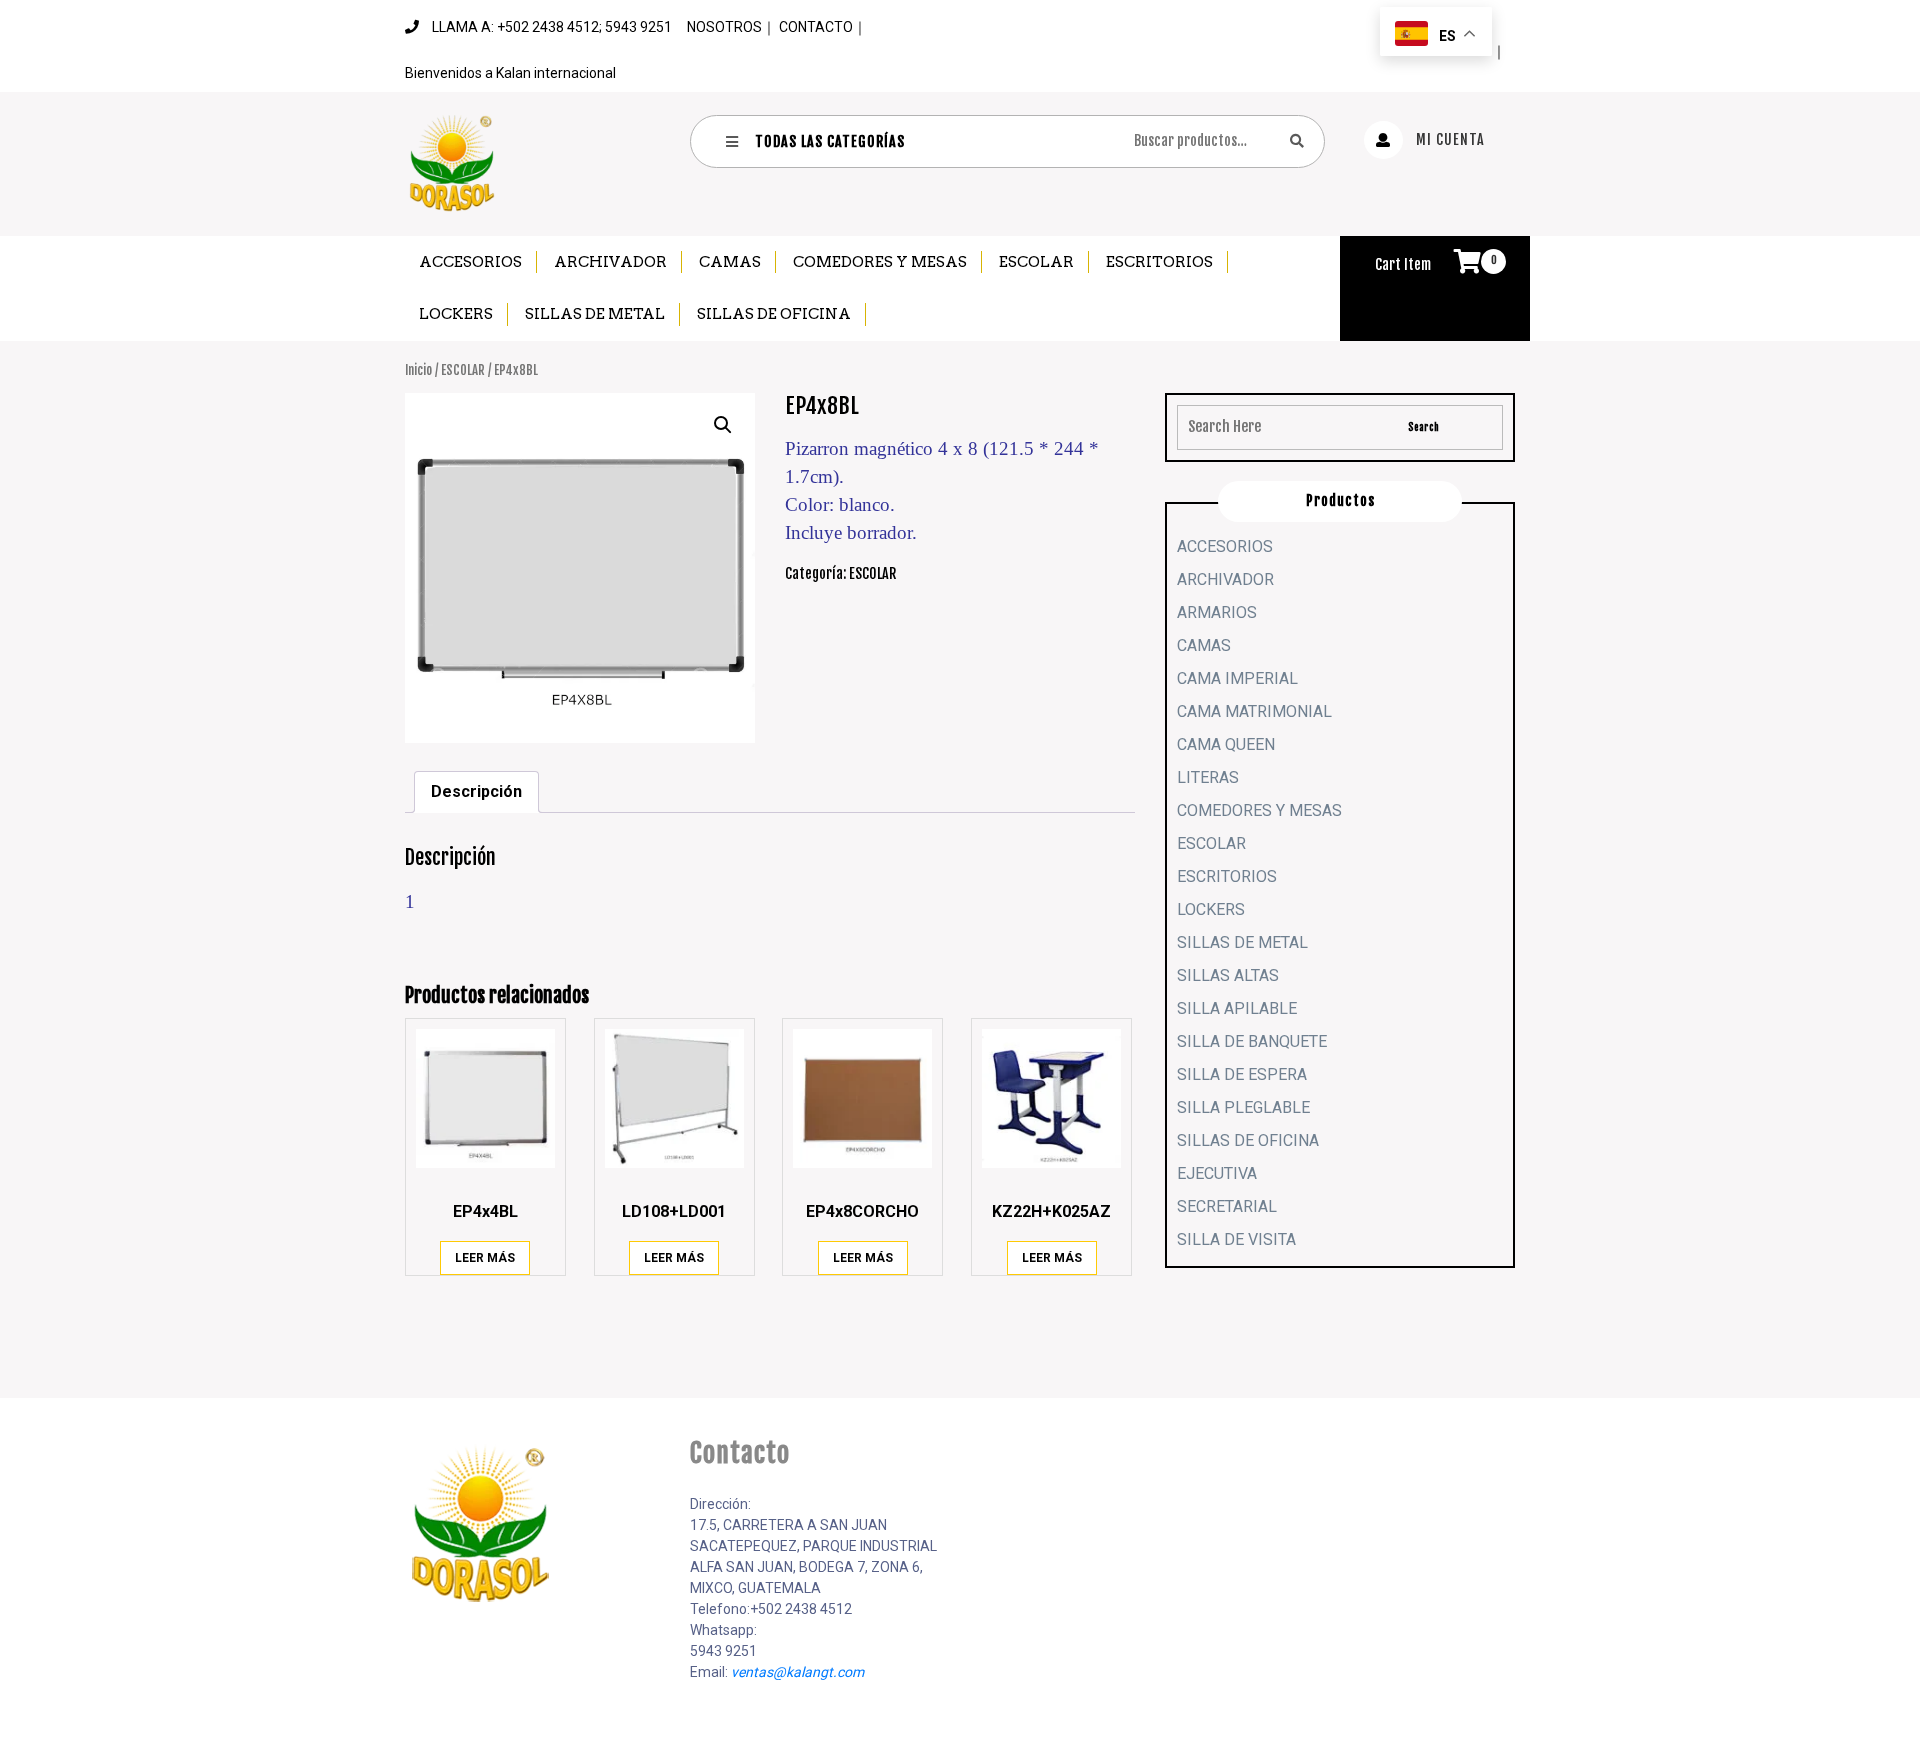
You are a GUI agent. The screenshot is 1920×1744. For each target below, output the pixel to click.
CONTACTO (816, 27)
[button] (723, 425)
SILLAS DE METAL (595, 314)
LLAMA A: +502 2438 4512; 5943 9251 (552, 27)
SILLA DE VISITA (1236, 1239)
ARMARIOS (1217, 612)
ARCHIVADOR (610, 262)
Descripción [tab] (476, 791)
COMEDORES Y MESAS (880, 262)
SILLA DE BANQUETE (1252, 1041)
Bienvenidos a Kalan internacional (510, 73)
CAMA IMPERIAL (1237, 678)
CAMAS (730, 262)
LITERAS (1208, 777)
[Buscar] (1297, 140)
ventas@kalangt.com (797, 1672)
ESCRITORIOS (1159, 262)
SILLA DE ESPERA (1242, 1074)
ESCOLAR (1036, 262)
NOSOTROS (724, 27)
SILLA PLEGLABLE (1243, 1107)
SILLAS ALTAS (1228, 975)
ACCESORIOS (470, 262)
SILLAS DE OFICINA (774, 314)
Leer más (485, 1258)
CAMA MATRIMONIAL (1254, 711)
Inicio (418, 370)
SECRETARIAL (1227, 1206)
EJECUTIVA (1217, 1173)
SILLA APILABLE (1237, 1008)
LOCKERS (456, 314)
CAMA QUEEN (1226, 744)
